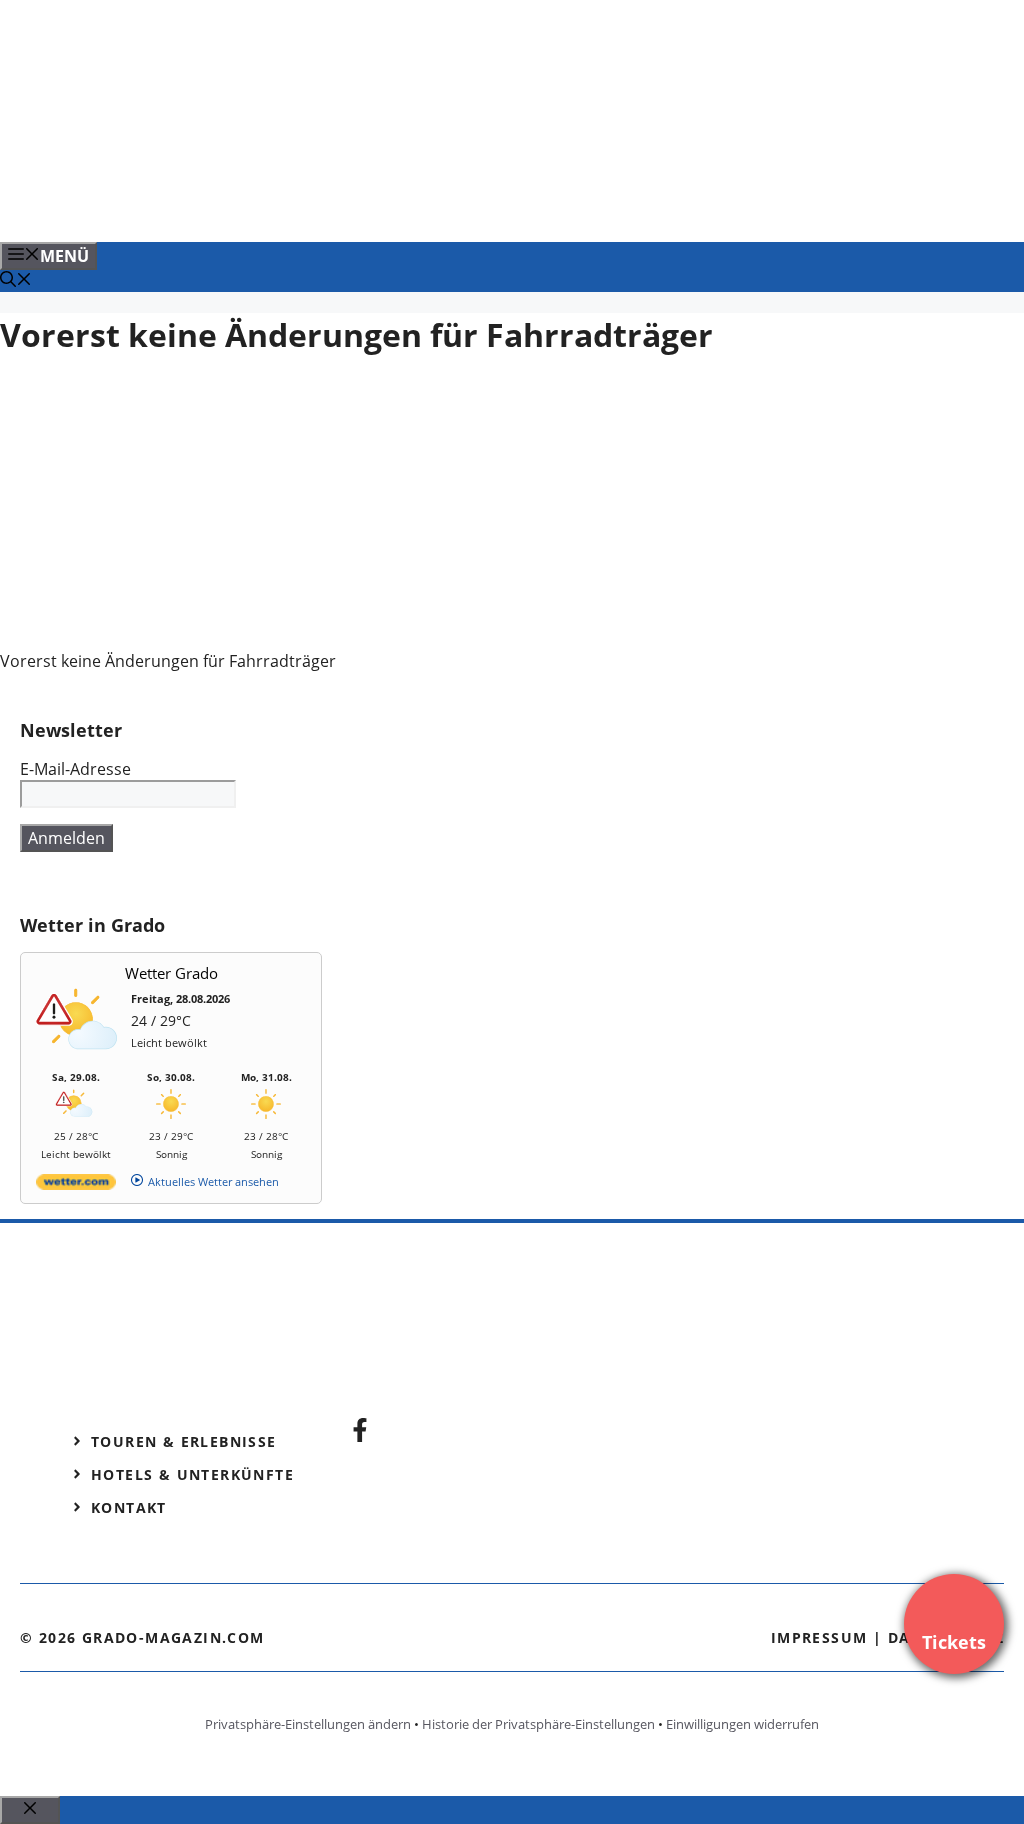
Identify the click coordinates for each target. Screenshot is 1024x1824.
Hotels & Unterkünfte (192, 1474)
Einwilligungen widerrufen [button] (742, 1724)
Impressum (819, 1637)
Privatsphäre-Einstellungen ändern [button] (308, 1724)
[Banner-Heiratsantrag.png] (404, 205)
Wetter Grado (171, 973)
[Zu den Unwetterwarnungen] (81, 1060)
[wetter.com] (76, 1185)
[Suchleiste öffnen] (16, 281)
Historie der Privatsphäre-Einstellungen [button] (538, 1724)
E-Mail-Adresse (75, 769)
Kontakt (129, 1507)
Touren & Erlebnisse (184, 1441)
